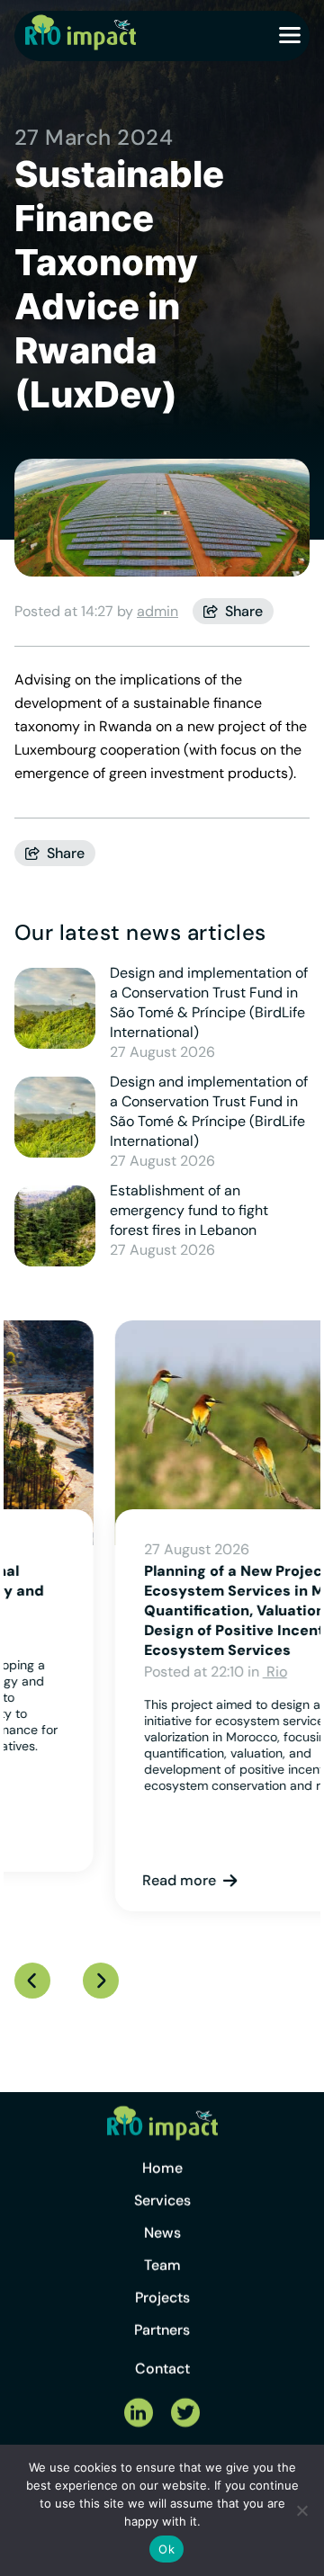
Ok (166, 2549)
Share (244, 611)
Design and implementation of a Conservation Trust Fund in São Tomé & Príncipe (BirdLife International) (209, 1002)
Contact (162, 2382)
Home (162, 2182)
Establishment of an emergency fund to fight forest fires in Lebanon (189, 1210)
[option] (162, 1616)
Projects (162, 2311)
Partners (162, 2343)
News (162, 2246)
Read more (78, 1880)
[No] (301, 2510)
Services (162, 2214)
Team (162, 2279)
